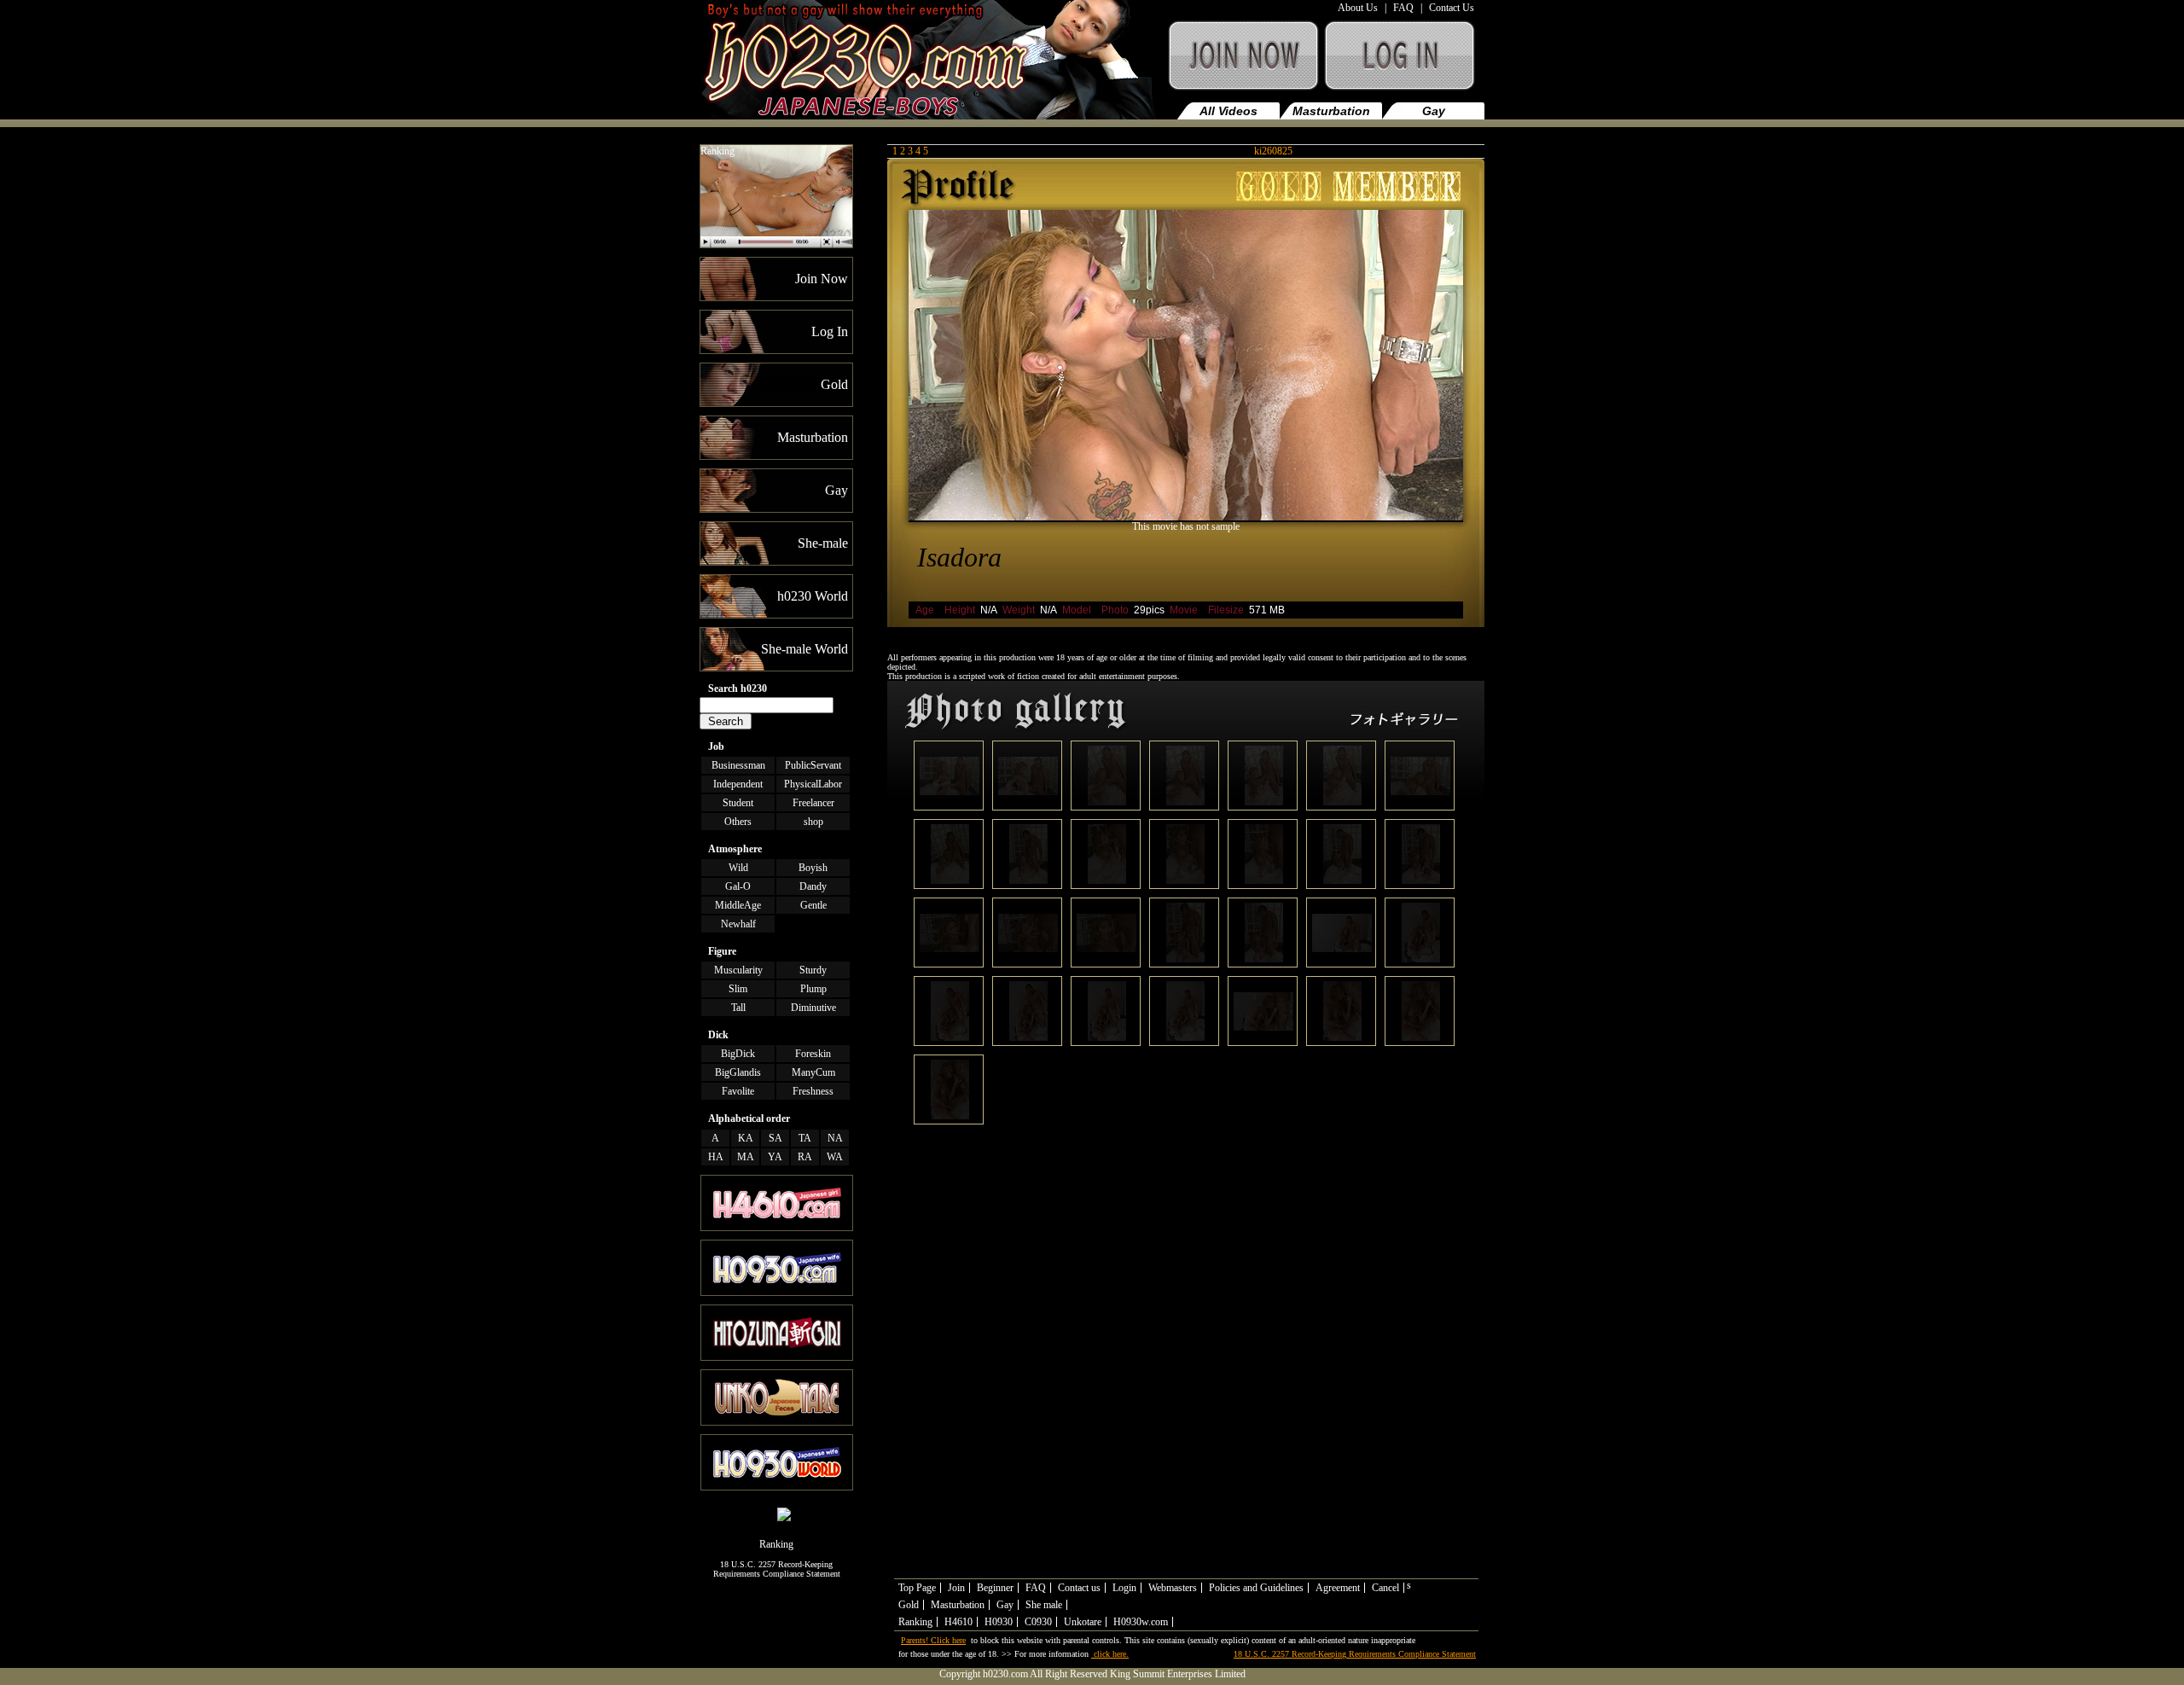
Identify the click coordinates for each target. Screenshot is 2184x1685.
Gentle (813, 905)
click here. (1110, 1654)
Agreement (1338, 1588)
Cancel (1385, 1588)
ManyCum (813, 1072)
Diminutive (813, 1008)
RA (805, 1157)
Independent (738, 784)
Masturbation (1331, 111)
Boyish (813, 868)
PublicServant (813, 765)
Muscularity (738, 970)
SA (775, 1138)
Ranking (717, 151)
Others (738, 822)
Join (956, 1588)
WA (835, 1157)
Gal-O (738, 886)
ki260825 (1273, 151)
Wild (738, 868)
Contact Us (1452, 8)
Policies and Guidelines (1256, 1588)
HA (716, 1157)
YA (775, 1157)
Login (1124, 1588)
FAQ (1403, 8)
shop (813, 822)
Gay (1434, 111)
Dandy (813, 886)
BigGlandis (738, 1072)
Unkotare (1083, 1622)
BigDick (738, 1054)
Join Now (1242, 64)
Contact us (1079, 1588)
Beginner (995, 1588)
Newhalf (738, 924)
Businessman (738, 765)
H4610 (958, 1622)
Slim (738, 989)
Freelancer (813, 803)
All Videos (1228, 111)
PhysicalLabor (813, 784)
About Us (1358, 8)
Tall (738, 1008)
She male (1044, 1605)
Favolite (738, 1091)
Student (738, 803)
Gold (909, 1605)
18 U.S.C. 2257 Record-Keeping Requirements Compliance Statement (777, 1569)
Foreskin (813, 1054)
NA (835, 1138)
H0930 (999, 1622)
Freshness (813, 1091)
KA (746, 1138)
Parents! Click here (933, 1640)
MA (746, 1157)
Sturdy (813, 970)
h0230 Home (931, 64)
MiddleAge (738, 905)
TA (805, 1138)
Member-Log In (1403, 64)
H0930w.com (1141, 1622)
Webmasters (1173, 1588)
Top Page (917, 1588)
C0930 (1038, 1622)
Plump (813, 989)
